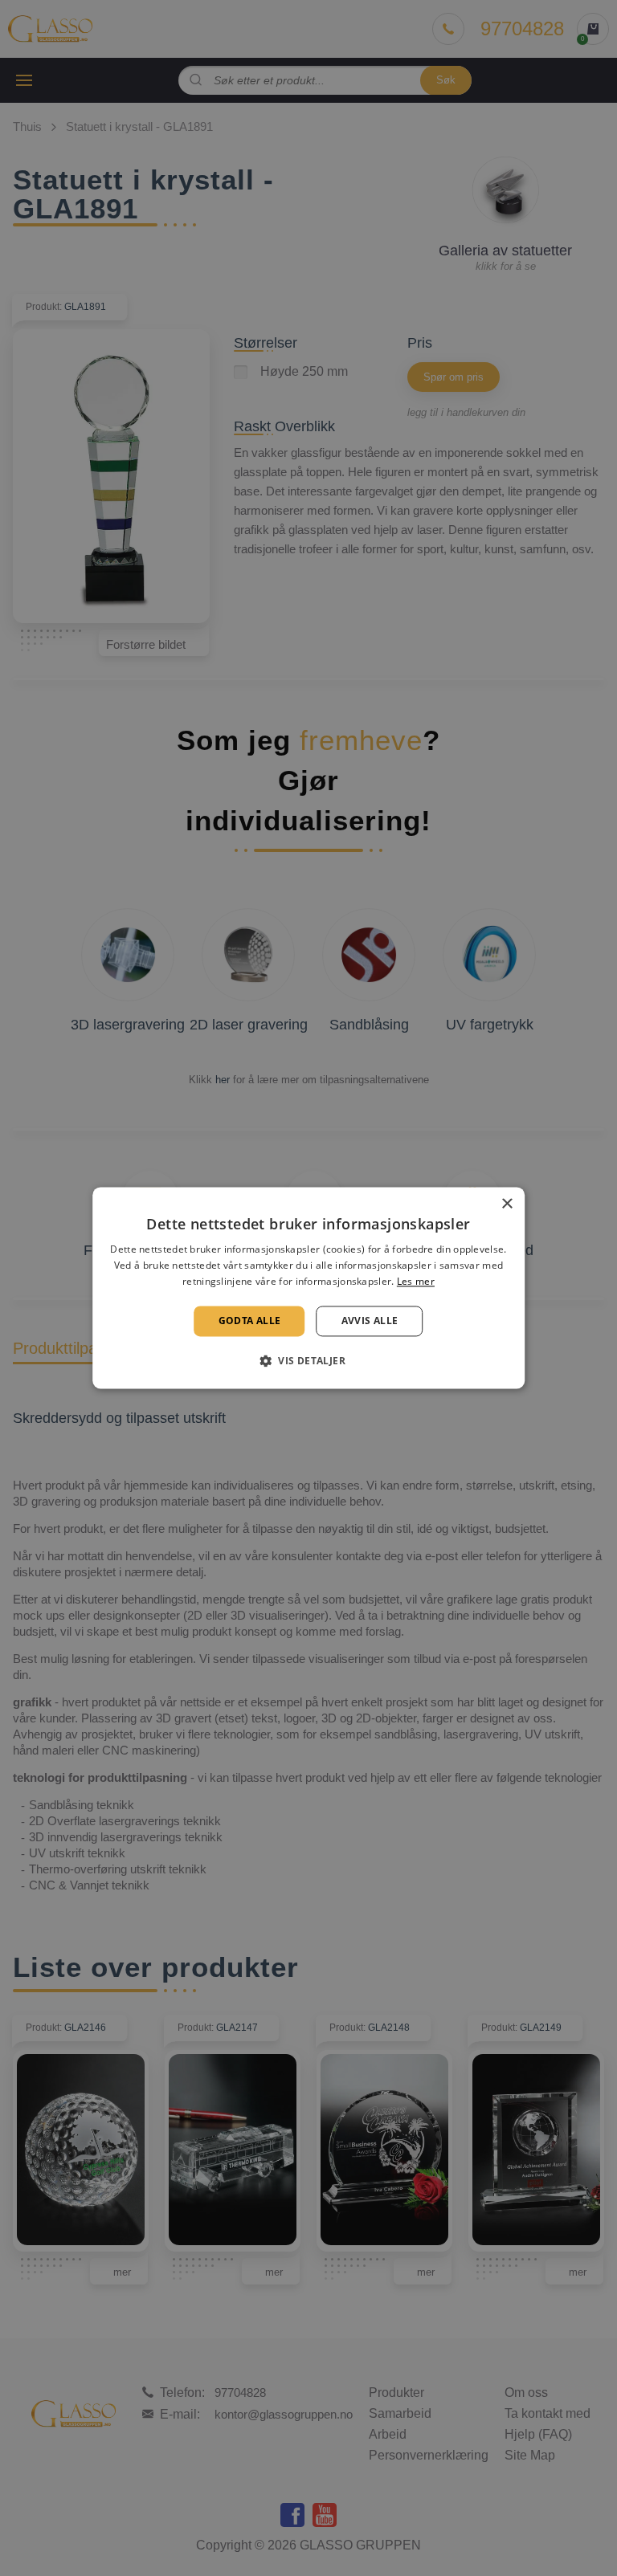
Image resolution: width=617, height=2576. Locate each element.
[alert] (308, 1288)
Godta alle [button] (250, 1321)
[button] (308, 1361)
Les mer (416, 1281)
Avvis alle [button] (370, 1321)
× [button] (507, 1204)
